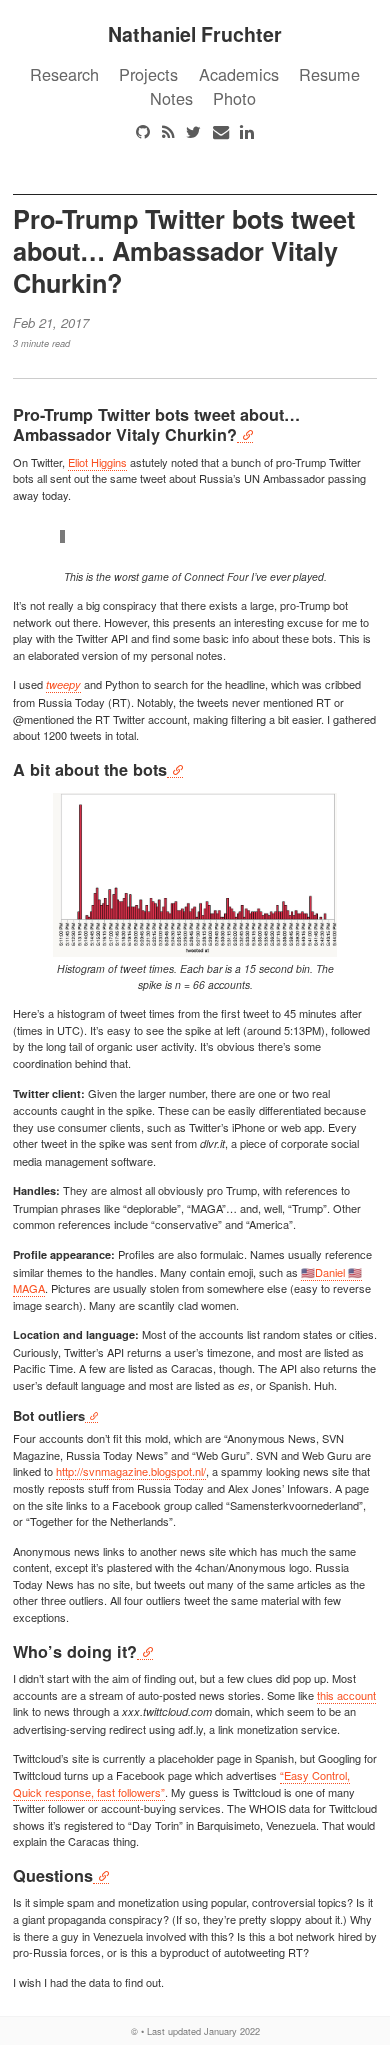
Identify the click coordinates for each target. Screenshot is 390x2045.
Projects (148, 74)
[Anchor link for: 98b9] (145, 1651)
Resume (329, 74)
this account (346, 1695)
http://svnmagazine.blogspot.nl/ (131, 1471)
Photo (234, 98)
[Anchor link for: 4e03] (245, 434)
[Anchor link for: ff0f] (175, 769)
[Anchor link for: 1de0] (101, 1875)
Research (64, 74)
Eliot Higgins (97, 462)
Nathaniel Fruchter (195, 34)
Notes (171, 98)
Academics (239, 74)
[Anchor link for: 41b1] (91, 1416)
